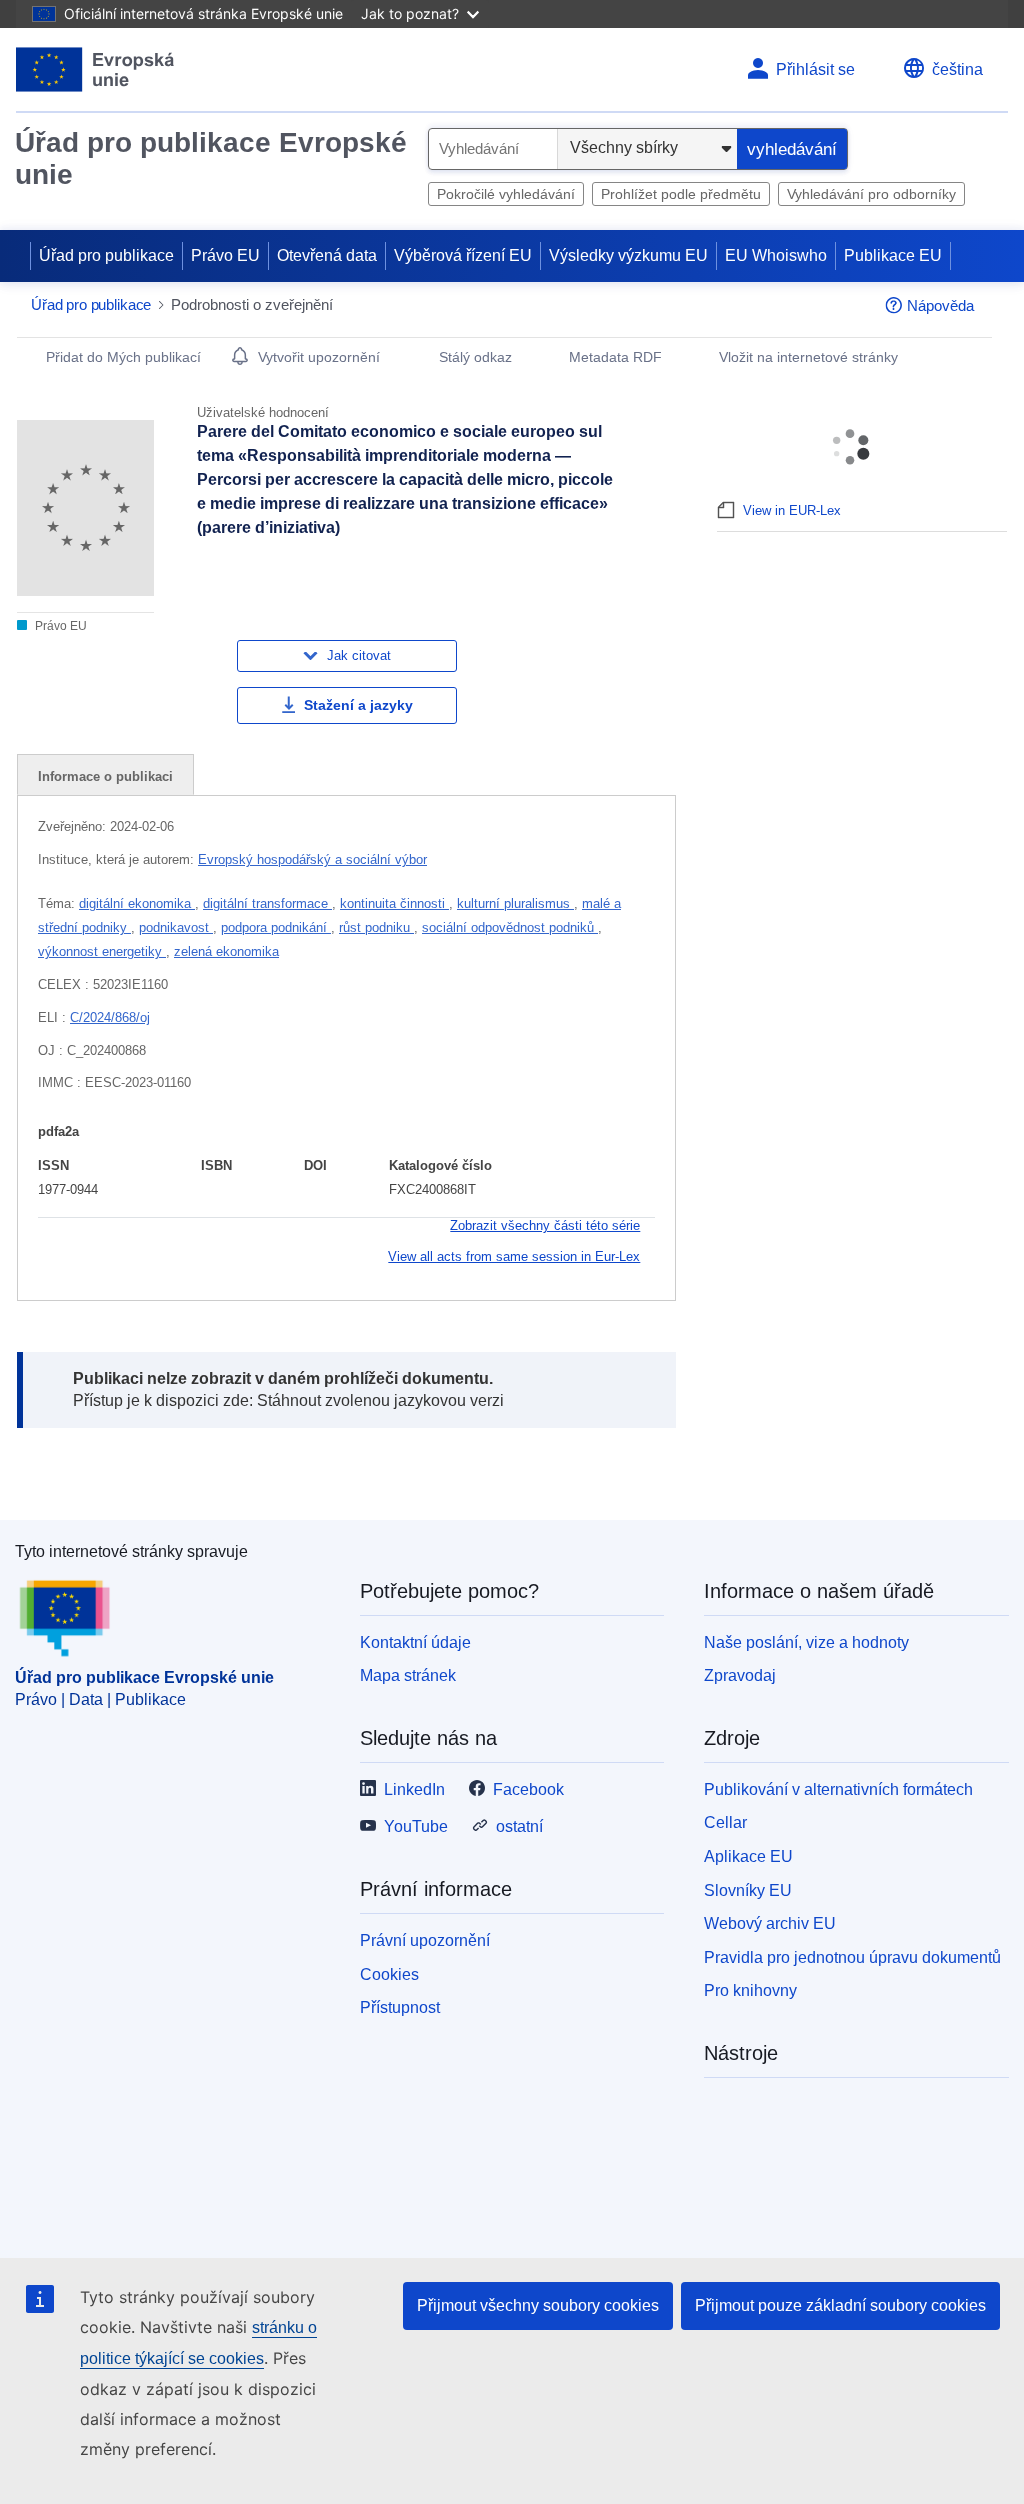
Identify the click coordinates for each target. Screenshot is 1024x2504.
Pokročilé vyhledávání (506, 194)
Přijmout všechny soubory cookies (538, 2305)
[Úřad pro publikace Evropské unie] (95, 69)
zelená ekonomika (226, 951)
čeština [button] (957, 69)
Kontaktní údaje (415, 1642)
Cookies (389, 1974)
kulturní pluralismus (515, 903)
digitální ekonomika (137, 903)
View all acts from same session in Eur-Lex (514, 1256)
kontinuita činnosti (394, 903)
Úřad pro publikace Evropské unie (211, 158)
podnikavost (176, 927)
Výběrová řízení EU (463, 255)
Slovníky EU (748, 1890)
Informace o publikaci (105, 776)
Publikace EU (893, 255)
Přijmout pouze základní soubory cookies (840, 2305)
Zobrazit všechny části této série (545, 1225)
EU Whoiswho (776, 255)
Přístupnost (400, 2007)
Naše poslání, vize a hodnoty (806, 1642)
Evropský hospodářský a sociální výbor (312, 859)
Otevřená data (327, 255)
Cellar (725, 1822)
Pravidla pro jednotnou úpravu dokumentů (852, 1957)
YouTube (416, 1826)
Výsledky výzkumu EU (628, 255)
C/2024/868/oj (110, 1017)
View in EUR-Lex (792, 510)
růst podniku (376, 927)
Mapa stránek (408, 1675)
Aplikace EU (748, 1856)
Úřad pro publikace (106, 255)
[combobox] (493, 149)
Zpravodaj (740, 1675)
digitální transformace (267, 903)
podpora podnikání (276, 927)
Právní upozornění (425, 1940)
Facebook (528, 1789)
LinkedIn (414, 1789)
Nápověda (940, 305)
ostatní (519, 1826)
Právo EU (225, 255)
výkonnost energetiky (102, 951)
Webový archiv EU (770, 1923)
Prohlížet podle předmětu (681, 194)
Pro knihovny (750, 1990)
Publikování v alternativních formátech (838, 1789)
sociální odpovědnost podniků (510, 927)
